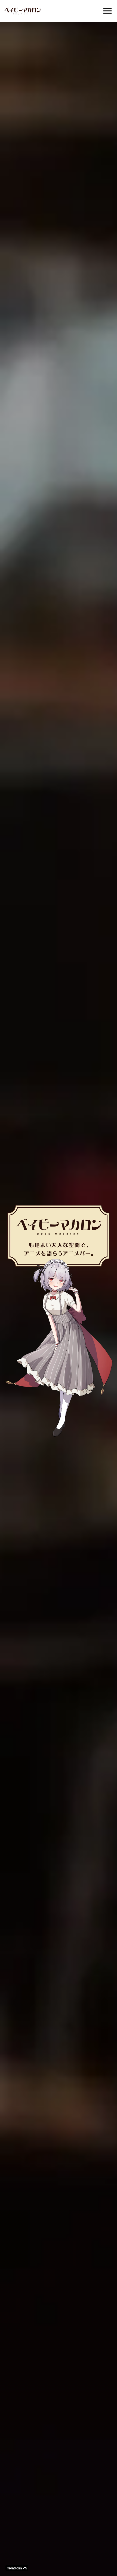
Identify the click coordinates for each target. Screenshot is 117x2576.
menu (107, 11)
